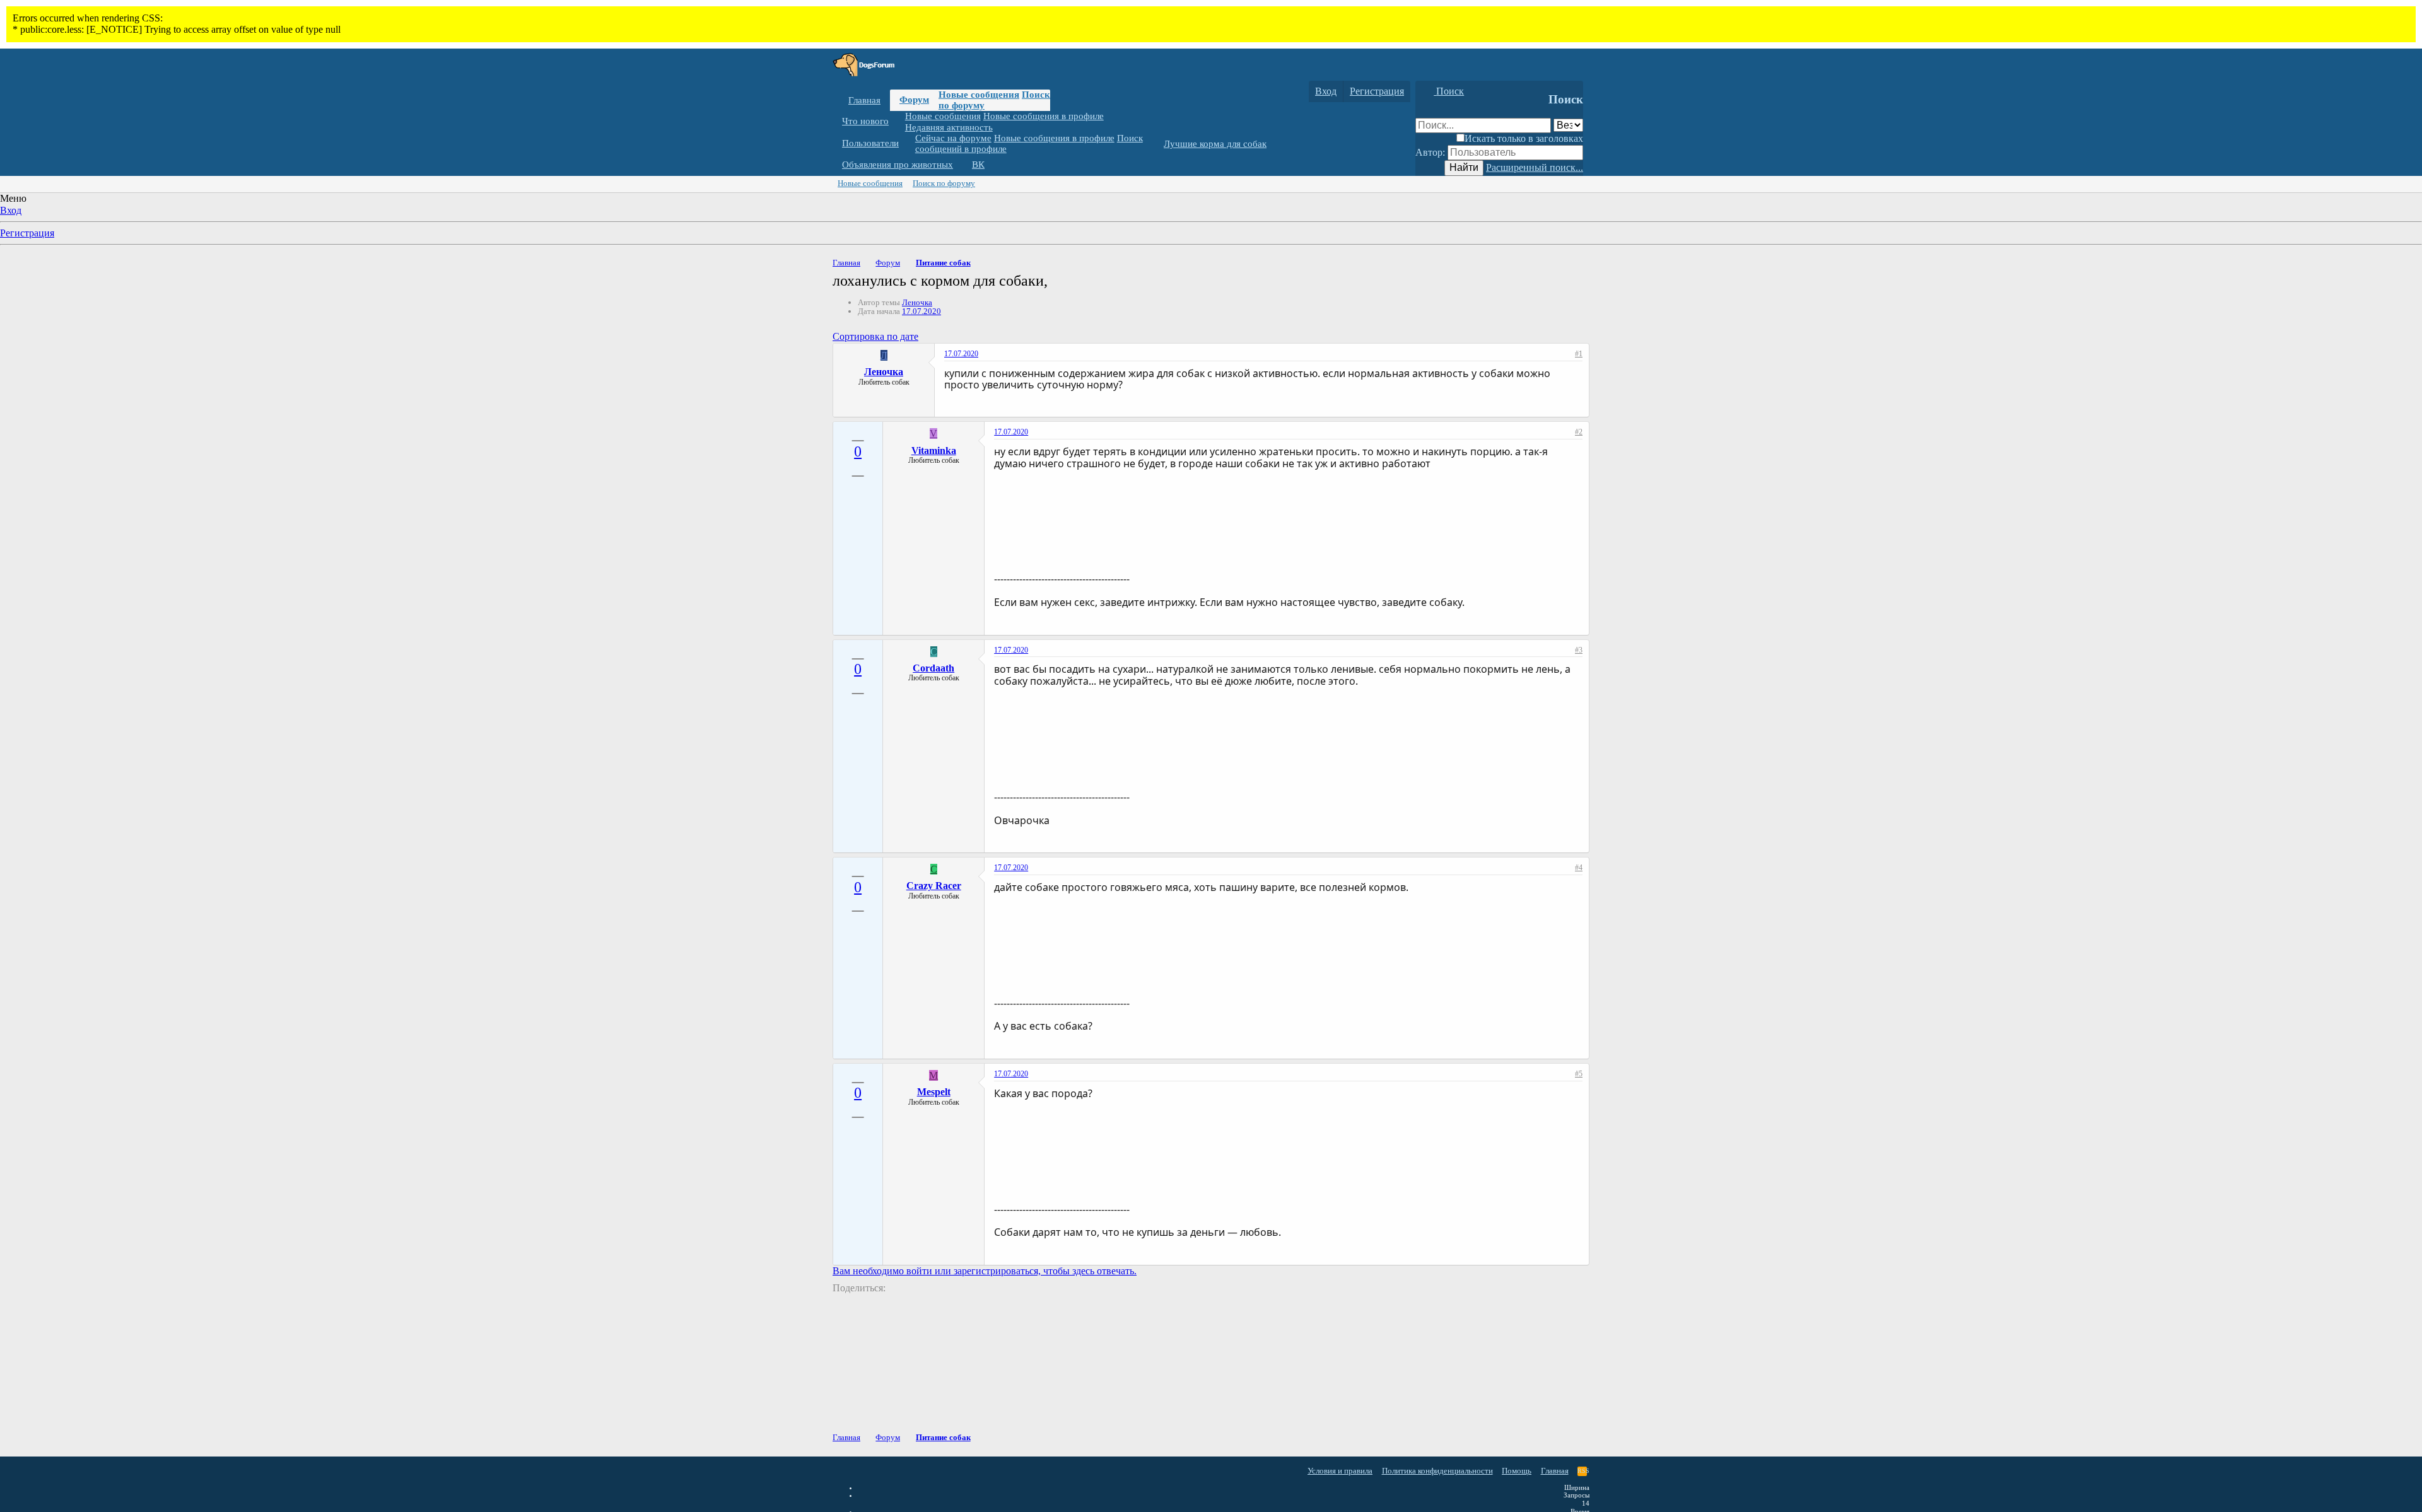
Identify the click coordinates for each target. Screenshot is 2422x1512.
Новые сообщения (979, 95)
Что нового (865, 121)
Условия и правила (1340, 1471)
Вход (11, 210)
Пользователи (870, 143)
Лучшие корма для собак (1215, 144)
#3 (1579, 650)
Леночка (917, 302)
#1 (1579, 354)
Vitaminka (934, 451)
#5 (1579, 1074)
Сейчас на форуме (953, 138)
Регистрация (27, 233)
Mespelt (934, 1092)
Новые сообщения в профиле (1044, 116)
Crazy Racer (934, 886)
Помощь (1517, 1471)
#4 (1579, 868)
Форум (914, 100)
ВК (978, 165)
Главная (864, 100)
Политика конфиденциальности (1437, 1471)
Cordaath (933, 668)
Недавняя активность (949, 127)
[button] (898, 121)
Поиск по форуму (944, 183)
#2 (1579, 432)
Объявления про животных (898, 165)
